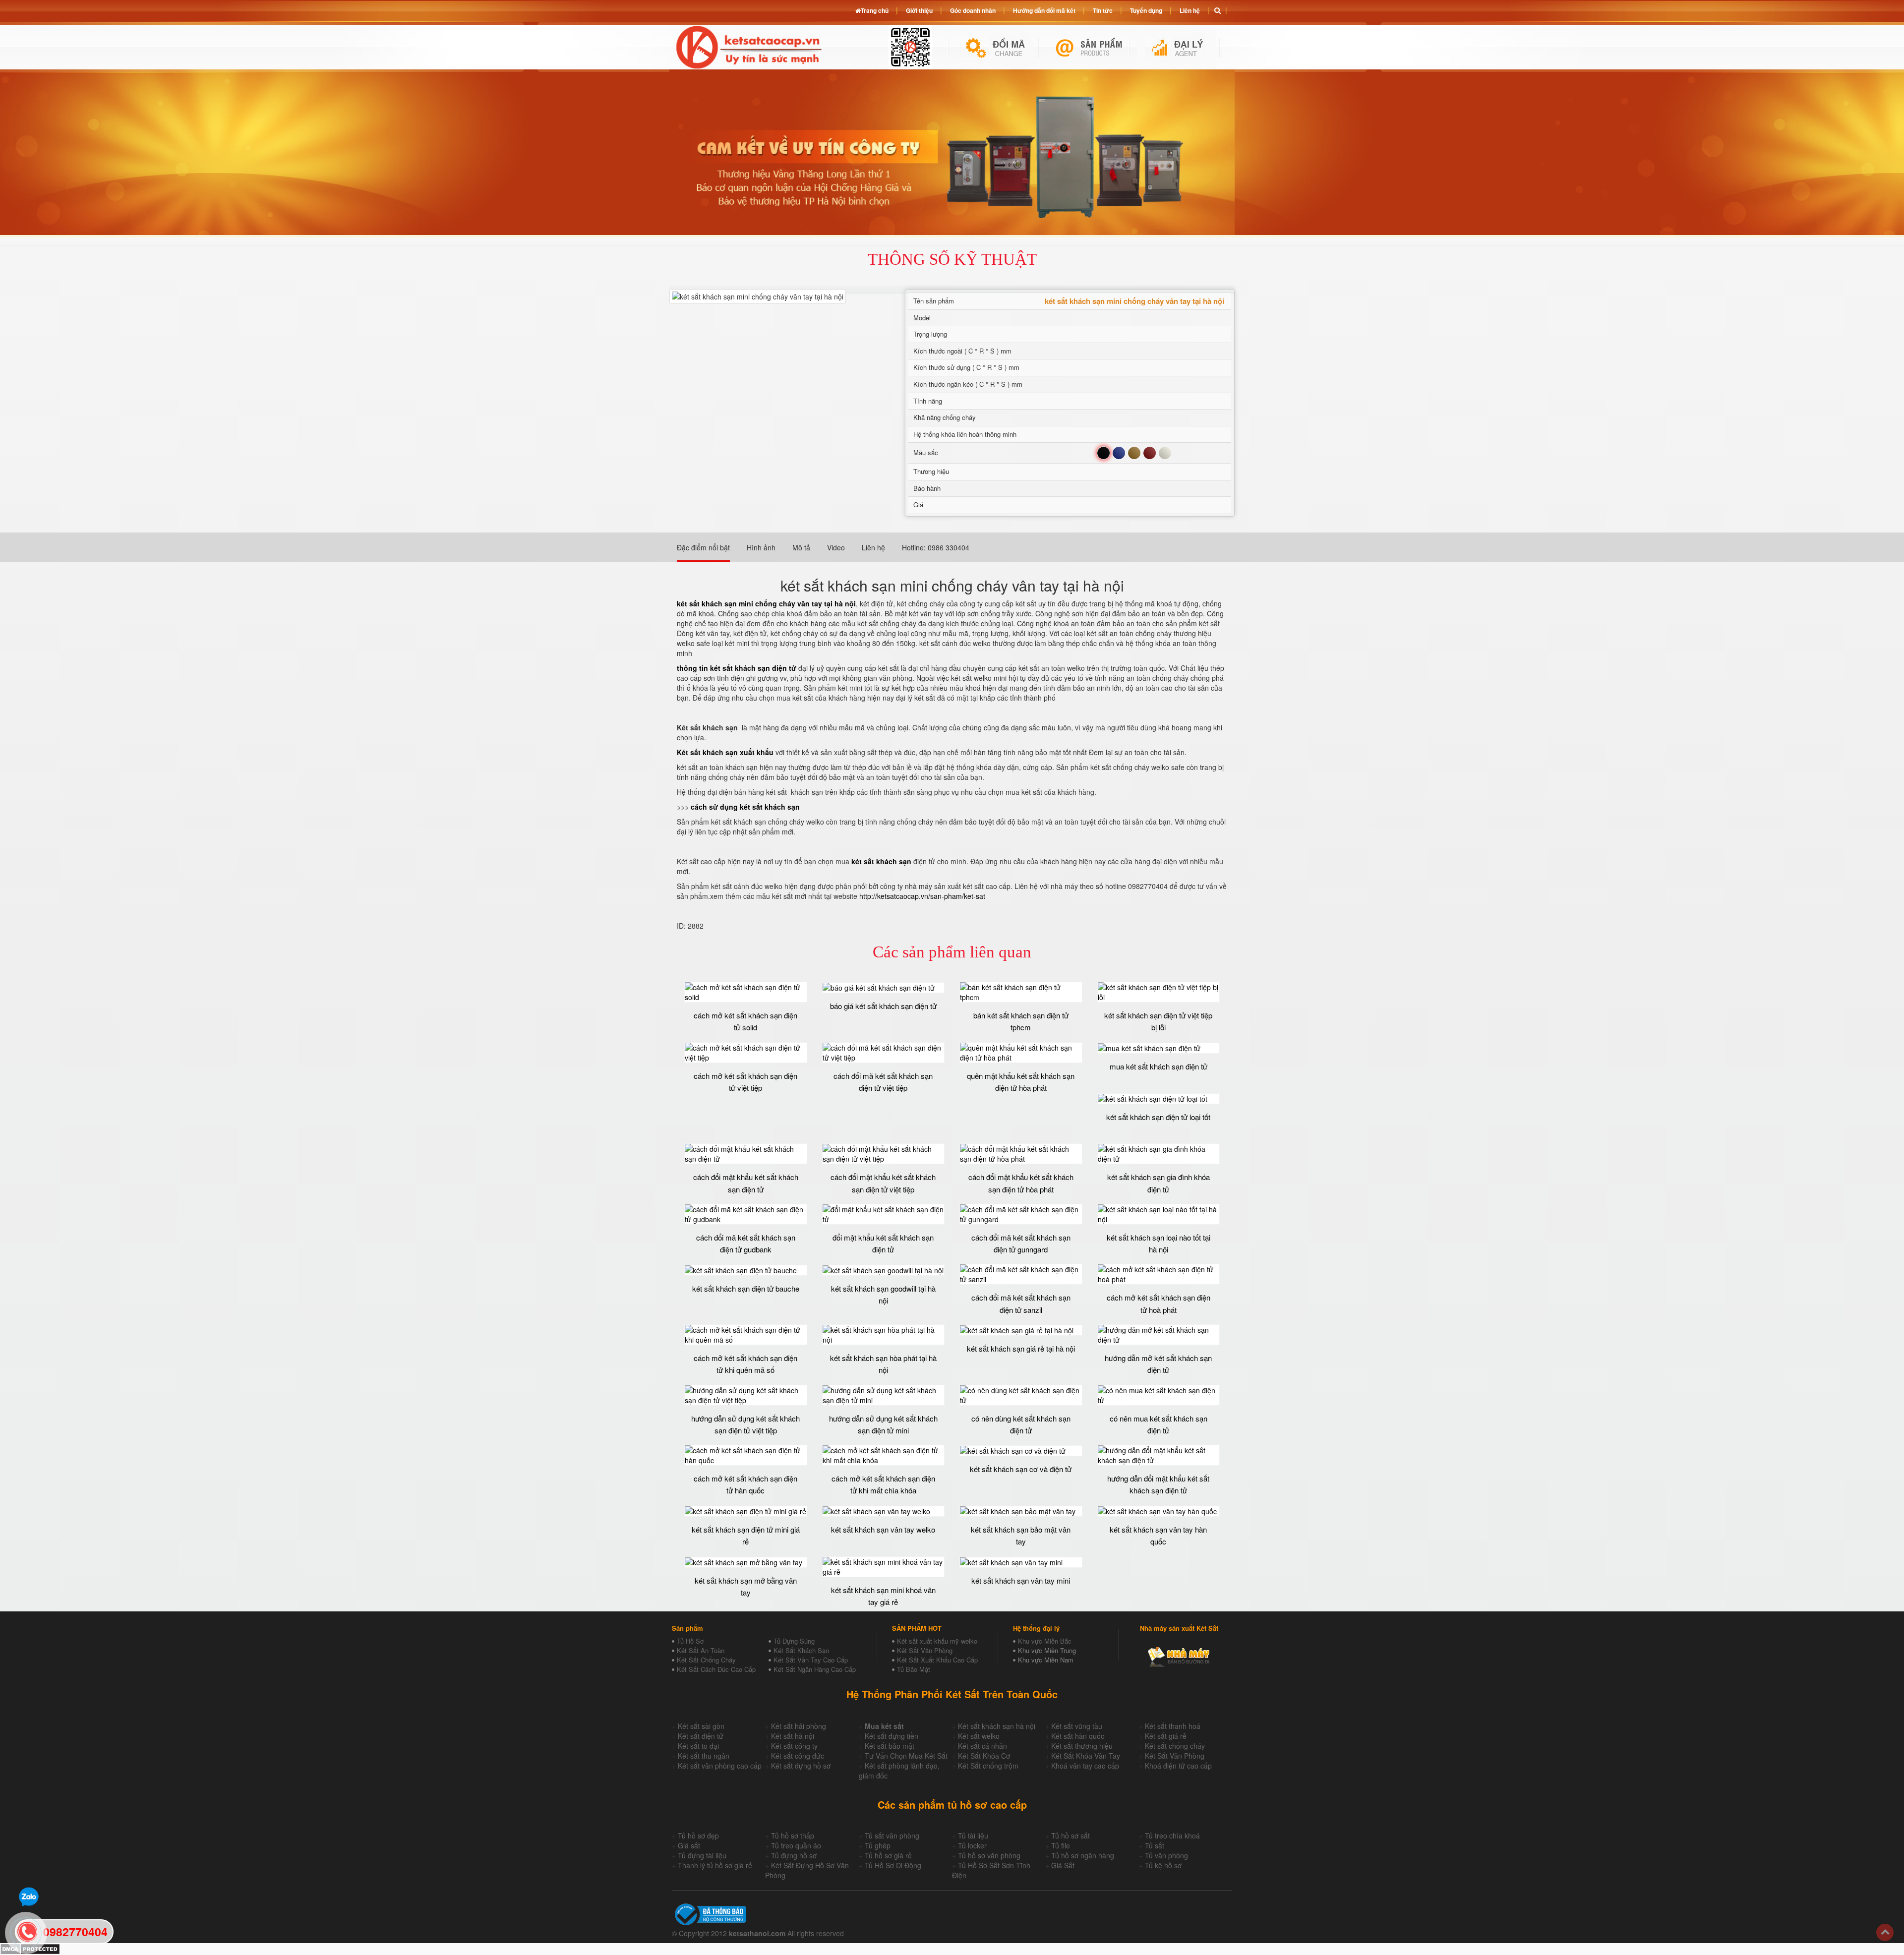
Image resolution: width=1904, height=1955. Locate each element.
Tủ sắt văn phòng (892, 1836)
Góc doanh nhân (973, 10)
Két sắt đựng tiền (892, 1736)
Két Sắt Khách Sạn (801, 1650)
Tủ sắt (1155, 1845)
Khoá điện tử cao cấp (1178, 1766)
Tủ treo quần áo (796, 1845)
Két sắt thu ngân (704, 1756)
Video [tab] (836, 547)
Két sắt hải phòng (799, 1726)
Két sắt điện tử (701, 1736)
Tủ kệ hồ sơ (1163, 1865)
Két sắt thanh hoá (1173, 1726)
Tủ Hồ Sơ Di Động (893, 1865)
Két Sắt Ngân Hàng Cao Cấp (815, 1669)
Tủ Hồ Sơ (690, 1641)
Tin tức (1103, 10)
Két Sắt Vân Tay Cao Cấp (811, 1660)
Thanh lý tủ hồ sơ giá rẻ (715, 1865)
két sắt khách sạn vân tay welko (883, 1529)
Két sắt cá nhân (982, 1746)
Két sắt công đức (798, 1756)
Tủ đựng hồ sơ (794, 1855)
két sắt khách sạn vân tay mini (1021, 1580)
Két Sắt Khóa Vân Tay (1086, 1756)
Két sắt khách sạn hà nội (997, 1726)
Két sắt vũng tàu (1077, 1726)
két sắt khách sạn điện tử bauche (746, 1288)
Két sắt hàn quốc (1078, 1736)
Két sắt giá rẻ (1166, 1736)
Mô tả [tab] (801, 547)
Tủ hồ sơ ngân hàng (1083, 1855)
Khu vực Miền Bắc (1045, 1641)
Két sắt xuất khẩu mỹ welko (937, 1641)
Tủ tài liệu (973, 1836)
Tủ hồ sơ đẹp (698, 1836)
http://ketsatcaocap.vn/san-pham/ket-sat (922, 896)
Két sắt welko (979, 1736)
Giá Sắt (1063, 1865)
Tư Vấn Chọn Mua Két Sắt (906, 1756)
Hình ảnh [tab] (761, 547)
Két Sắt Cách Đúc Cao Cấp (716, 1669)
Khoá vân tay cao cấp (1085, 1766)
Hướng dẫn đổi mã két (1044, 10)
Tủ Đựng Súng (794, 1641)
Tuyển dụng (1146, 10)
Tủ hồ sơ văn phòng (989, 1855)
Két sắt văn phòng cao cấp (720, 1766)
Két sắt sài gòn (701, 1726)
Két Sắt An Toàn (701, 1650)
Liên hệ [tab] (873, 547)
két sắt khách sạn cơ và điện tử (1021, 1469)
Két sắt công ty (794, 1746)
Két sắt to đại (698, 1746)
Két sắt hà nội (793, 1736)
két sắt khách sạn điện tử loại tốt (1158, 1117)
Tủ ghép (878, 1845)
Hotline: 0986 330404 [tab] (936, 547)
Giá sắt (689, 1845)
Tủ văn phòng (1166, 1855)
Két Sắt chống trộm (988, 1766)
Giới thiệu (919, 10)
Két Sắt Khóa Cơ (984, 1756)
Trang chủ (875, 10)
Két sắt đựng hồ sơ (801, 1766)
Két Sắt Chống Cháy (706, 1660)
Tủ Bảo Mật (914, 1669)
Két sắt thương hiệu (1082, 1746)
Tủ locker (972, 1845)
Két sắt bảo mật (890, 1746)
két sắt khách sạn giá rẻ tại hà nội (1021, 1348)
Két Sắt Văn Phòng (925, 1650)
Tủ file (1061, 1845)
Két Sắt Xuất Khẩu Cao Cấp (937, 1660)
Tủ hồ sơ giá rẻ (888, 1855)
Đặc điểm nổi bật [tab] (703, 547)
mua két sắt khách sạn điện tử (1159, 1066)
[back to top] (1885, 1932)
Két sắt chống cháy (1175, 1746)
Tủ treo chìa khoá (1172, 1836)
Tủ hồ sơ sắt (1071, 1836)
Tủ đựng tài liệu (702, 1855)
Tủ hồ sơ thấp (793, 1836)
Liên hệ (1190, 10)
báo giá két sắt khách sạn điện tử (883, 1006)
